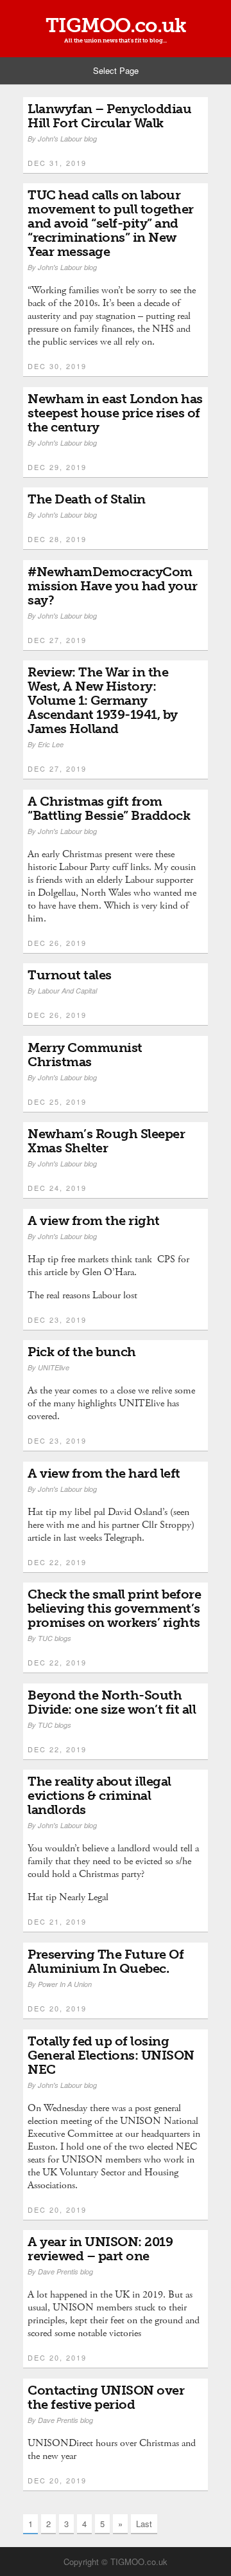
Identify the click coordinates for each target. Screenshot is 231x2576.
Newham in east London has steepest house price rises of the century (115, 413)
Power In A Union (65, 1984)
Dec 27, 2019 (57, 640)
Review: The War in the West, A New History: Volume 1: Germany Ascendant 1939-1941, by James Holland (103, 700)
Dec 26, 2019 (57, 943)
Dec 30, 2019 (57, 366)
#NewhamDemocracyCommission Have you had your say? (113, 586)
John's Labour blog (67, 139)
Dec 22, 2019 (57, 1562)
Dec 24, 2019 (57, 1188)
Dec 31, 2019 (57, 163)
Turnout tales (70, 975)
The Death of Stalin (87, 499)
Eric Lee (51, 744)
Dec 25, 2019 (57, 1102)
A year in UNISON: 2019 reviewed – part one (100, 2249)
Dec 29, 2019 (57, 467)
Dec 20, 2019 (57, 2008)
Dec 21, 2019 (57, 1921)
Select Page (116, 70)
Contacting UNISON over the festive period (106, 2397)
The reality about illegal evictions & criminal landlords (99, 1795)
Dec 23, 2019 (57, 1320)
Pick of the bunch (82, 1352)
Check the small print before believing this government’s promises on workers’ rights (114, 1608)
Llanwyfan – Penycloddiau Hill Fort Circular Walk (109, 116)
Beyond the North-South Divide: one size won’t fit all (112, 1702)
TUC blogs (55, 1638)
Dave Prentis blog (65, 2272)
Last (144, 2524)
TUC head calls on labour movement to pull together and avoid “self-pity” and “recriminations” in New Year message (111, 223)
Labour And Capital (67, 991)
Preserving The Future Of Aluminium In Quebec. (106, 1961)
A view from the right (94, 1220)
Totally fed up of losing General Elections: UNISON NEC (111, 2055)
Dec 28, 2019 (57, 539)
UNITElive (54, 1367)
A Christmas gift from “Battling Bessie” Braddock (109, 808)
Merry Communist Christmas (85, 1055)
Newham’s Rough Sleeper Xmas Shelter (106, 1141)
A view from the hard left (104, 1473)
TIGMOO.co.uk (116, 25)
